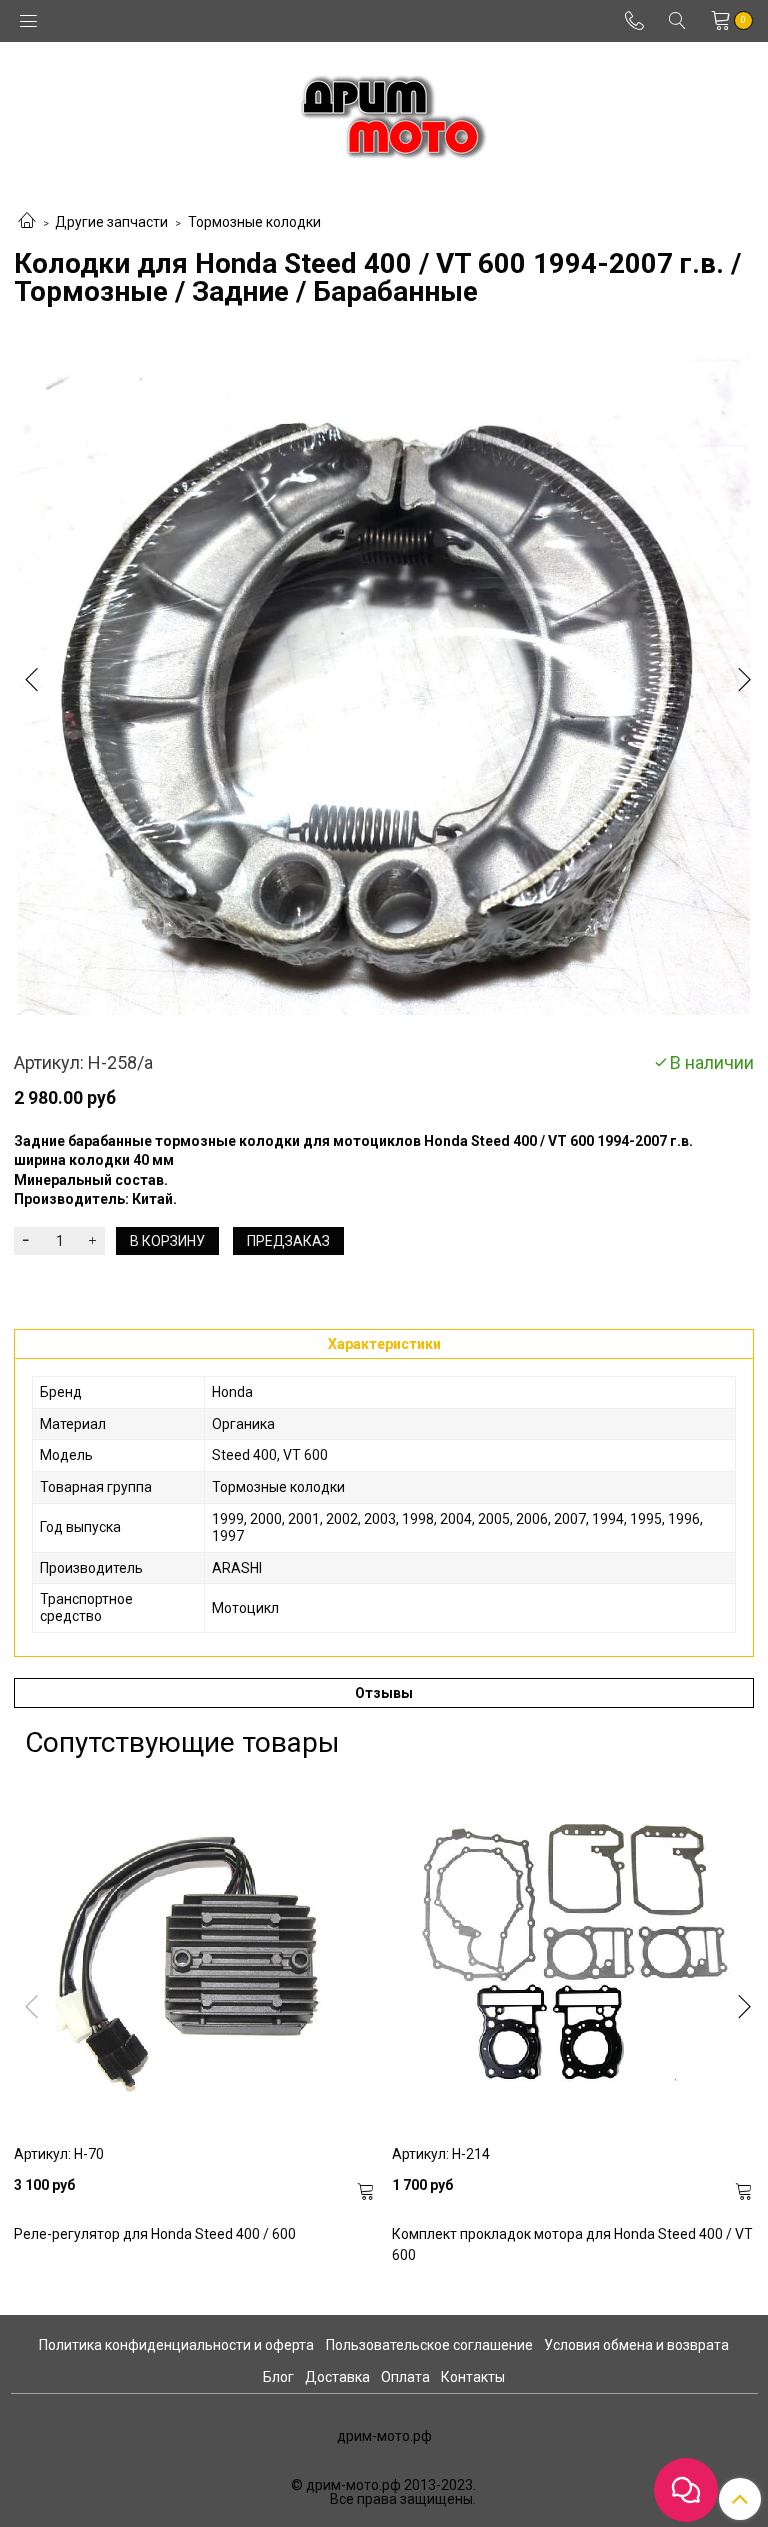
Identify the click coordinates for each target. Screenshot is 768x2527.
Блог (278, 2377)
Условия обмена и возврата (636, 2345)
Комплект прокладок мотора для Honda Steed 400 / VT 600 (572, 2244)
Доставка (337, 2377)
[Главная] (27, 222)
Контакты (473, 2377)
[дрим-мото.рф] (384, 111)
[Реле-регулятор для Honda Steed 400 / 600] (195, 1952)
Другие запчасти (111, 222)
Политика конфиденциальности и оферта (176, 2345)
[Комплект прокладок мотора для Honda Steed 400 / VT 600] (573, 1952)
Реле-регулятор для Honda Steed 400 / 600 (155, 2234)
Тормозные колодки (254, 222)
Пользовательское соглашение (429, 2345)
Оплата (405, 2377)
